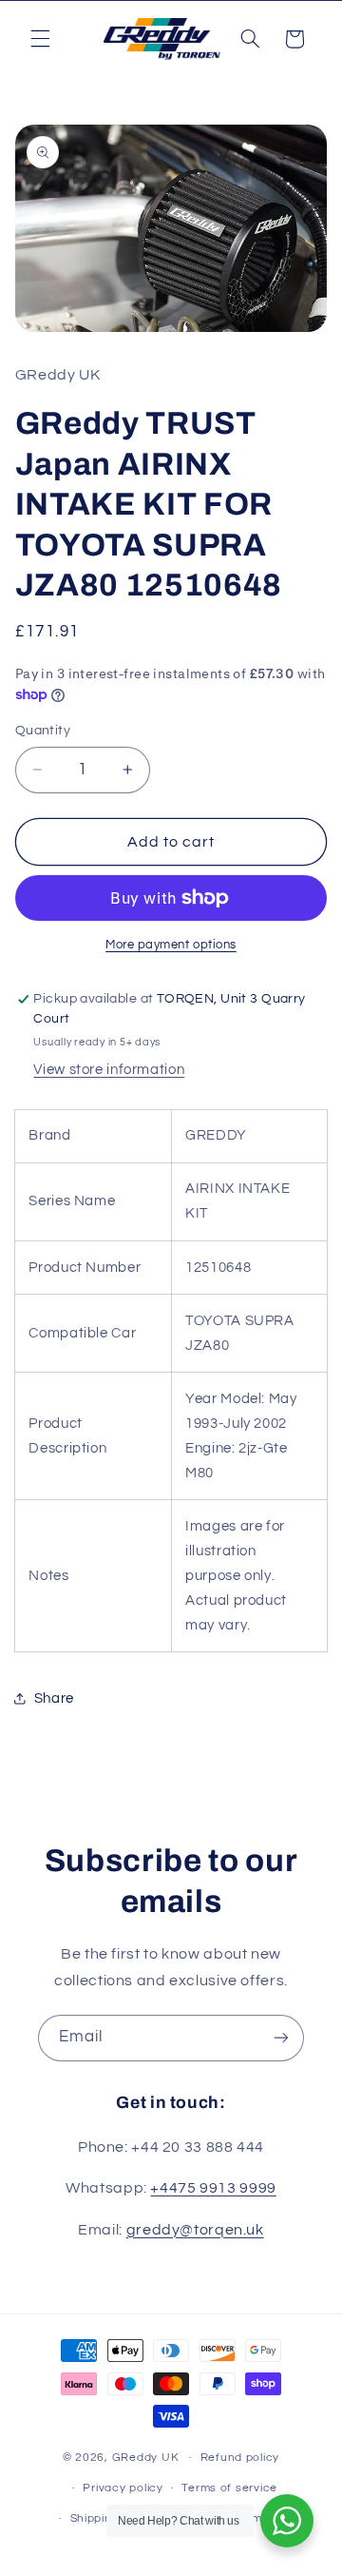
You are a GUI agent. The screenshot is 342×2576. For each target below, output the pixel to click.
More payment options (171, 945)
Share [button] (54, 1698)
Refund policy (240, 2458)
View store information (109, 1070)
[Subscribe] (281, 2038)
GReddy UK (146, 2458)
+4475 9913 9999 (213, 2188)
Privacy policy (123, 2488)
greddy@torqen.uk (195, 2230)
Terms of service (229, 2488)
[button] (40, 39)
